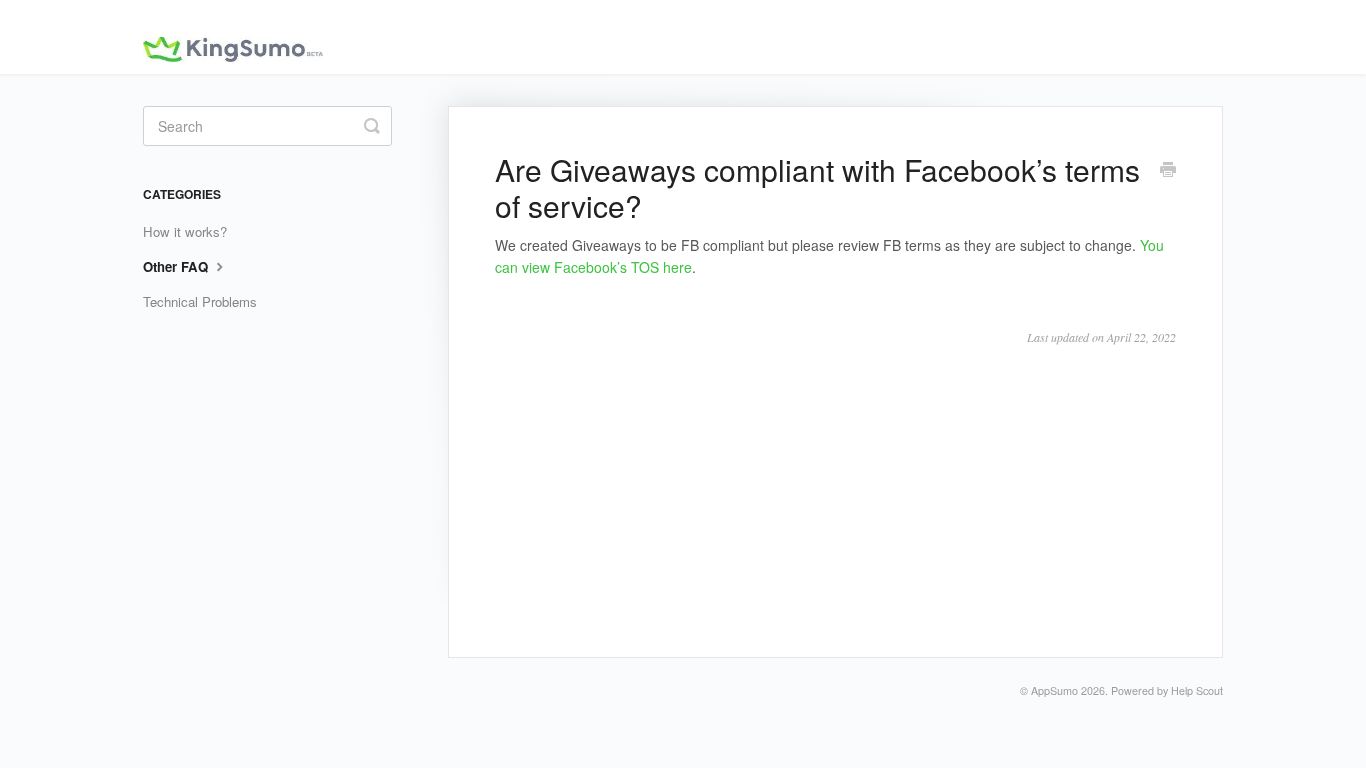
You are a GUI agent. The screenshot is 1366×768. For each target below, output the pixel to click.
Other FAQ (177, 266)
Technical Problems (200, 301)
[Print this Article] (1168, 171)
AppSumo (1054, 690)
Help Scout (1197, 690)
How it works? (185, 231)
